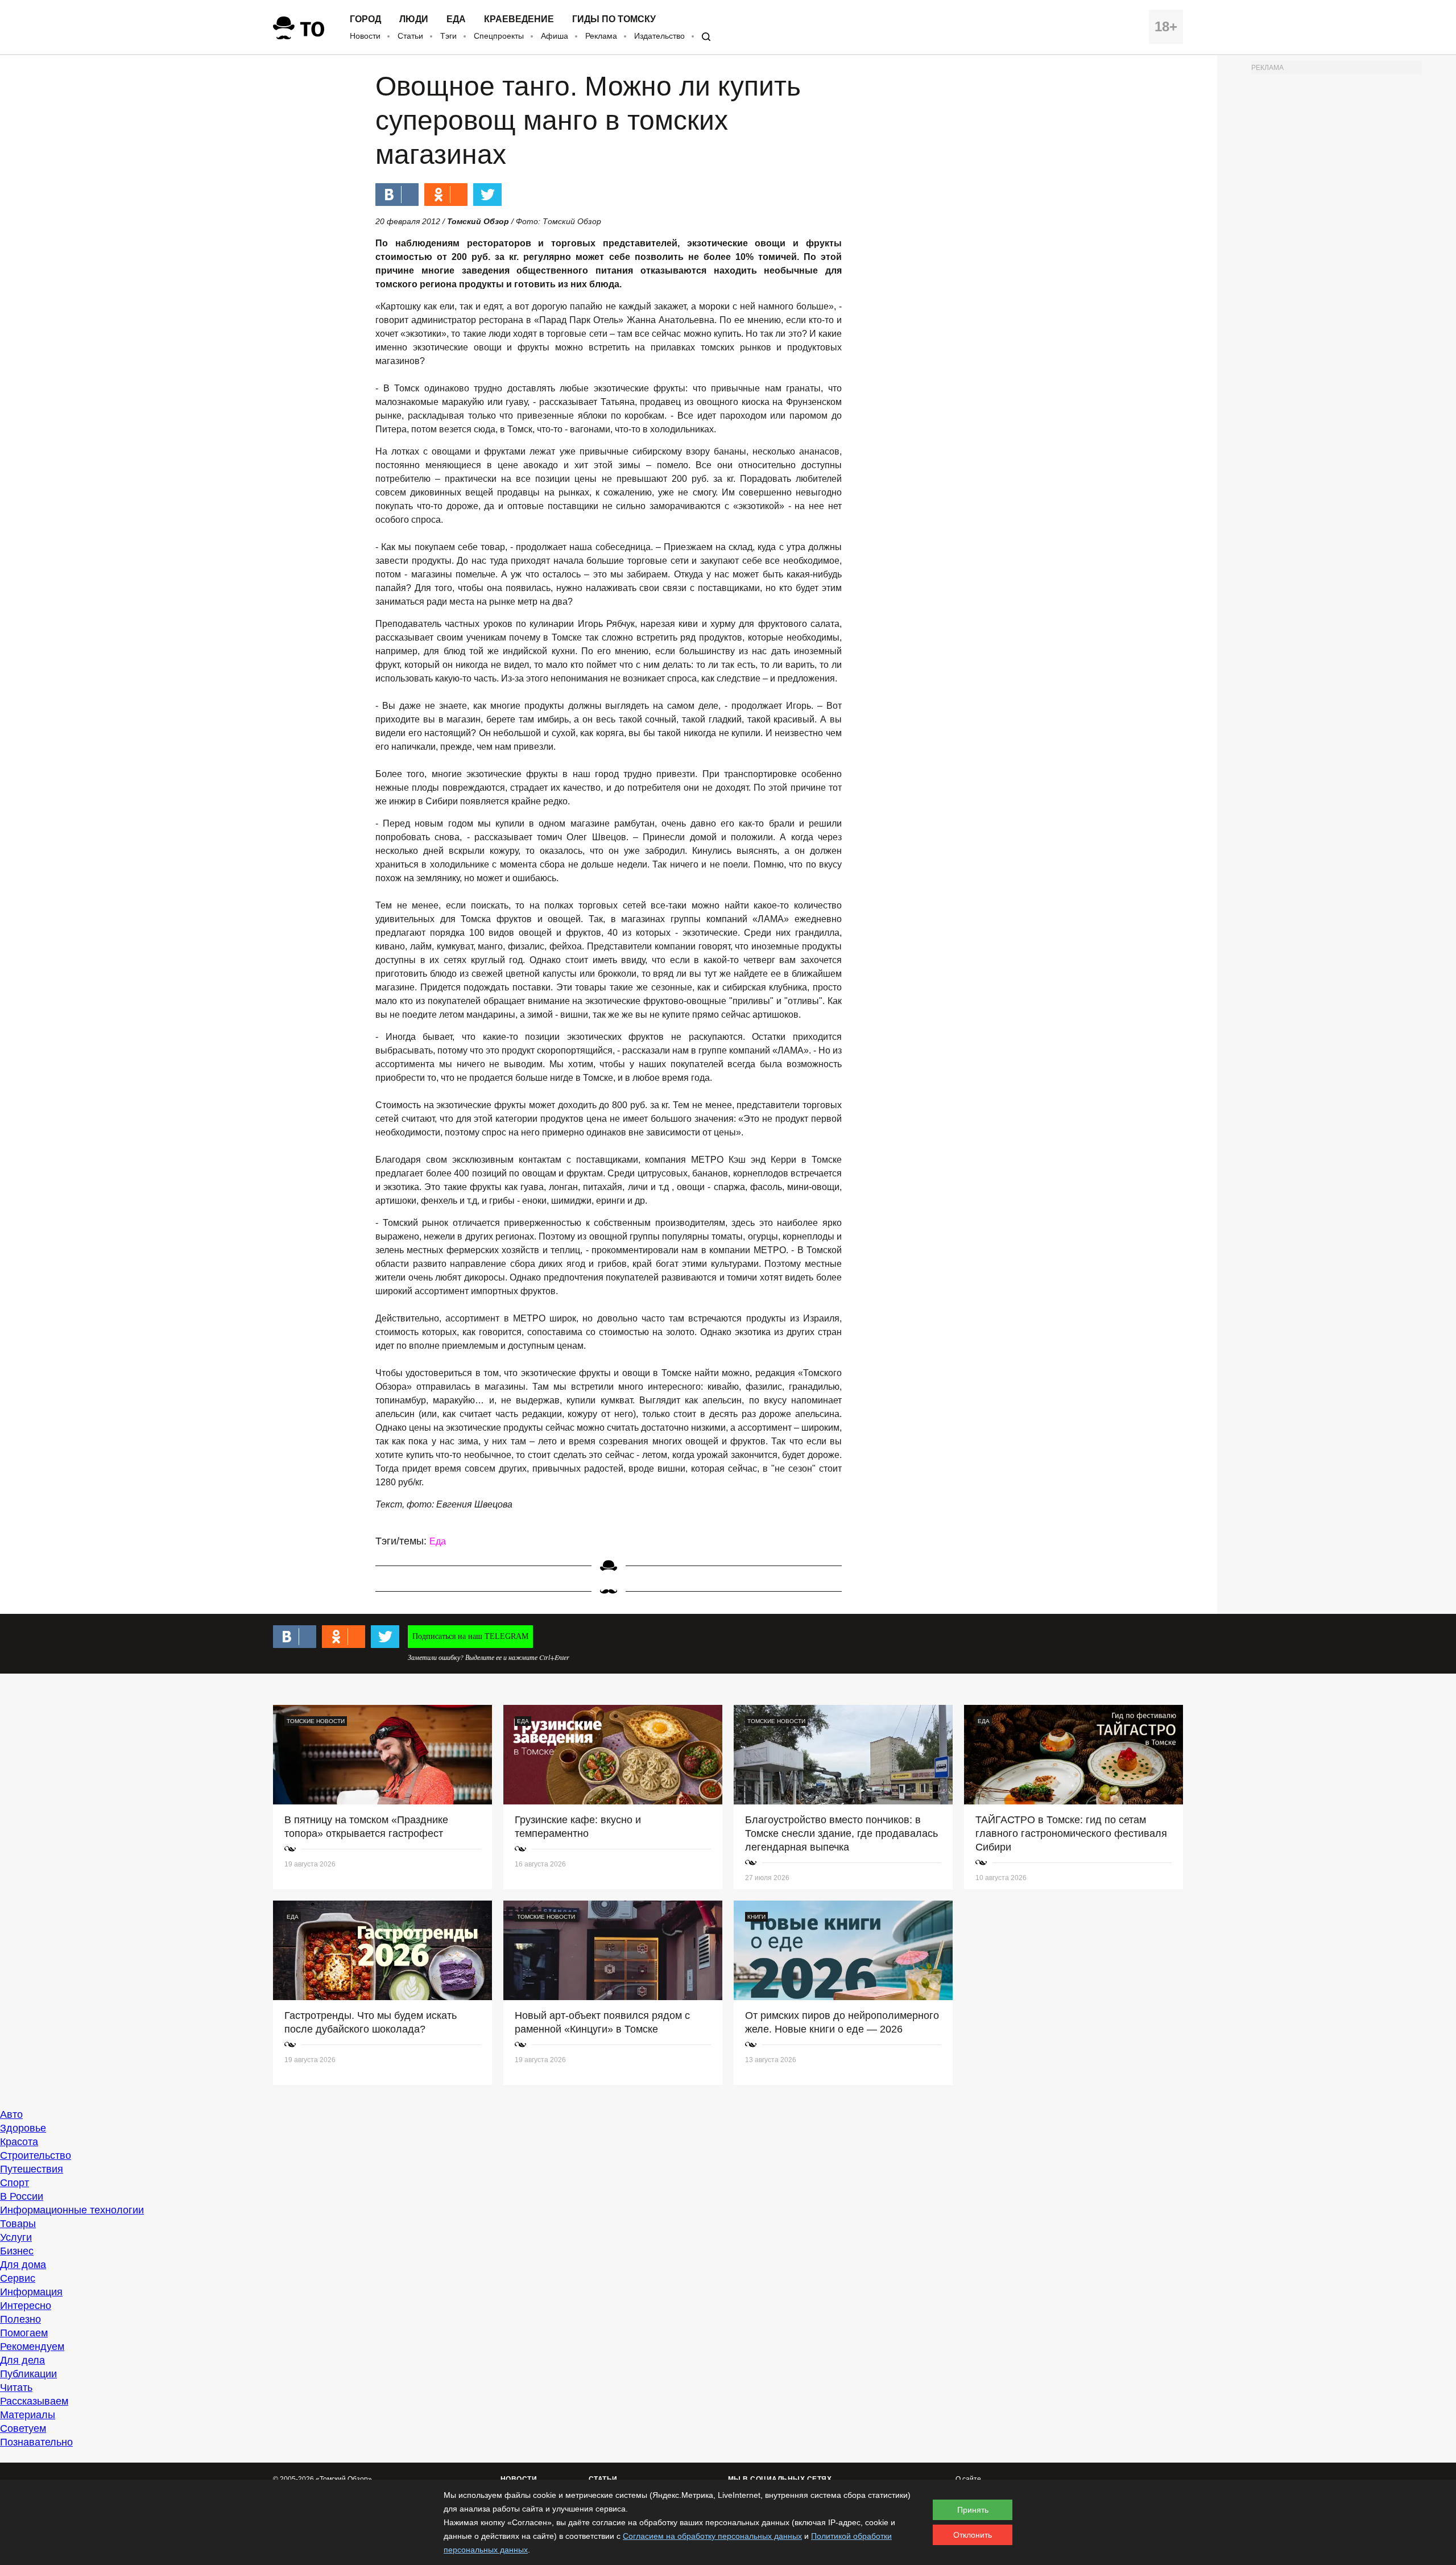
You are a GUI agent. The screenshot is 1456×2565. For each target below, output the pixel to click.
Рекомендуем (32, 2347)
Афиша (555, 36)
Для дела (22, 2360)
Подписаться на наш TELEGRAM (470, 1636)
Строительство (36, 2155)
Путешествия (32, 2169)
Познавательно (36, 2442)
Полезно (20, 2319)
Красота (19, 2142)
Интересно (26, 2306)
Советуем (23, 2428)
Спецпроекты (499, 36)
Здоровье (23, 2128)
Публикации (28, 2374)
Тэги (448, 36)
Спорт (15, 2183)
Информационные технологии (72, 2210)
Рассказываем (34, 2401)
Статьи (410, 36)
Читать (16, 2388)
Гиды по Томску (614, 19)
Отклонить (973, 2535)
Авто (11, 2114)
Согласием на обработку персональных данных (712, 2536)
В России (22, 2196)
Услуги (16, 2237)
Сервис (18, 2278)
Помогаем (24, 2333)
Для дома (23, 2265)
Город (365, 19)
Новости (365, 36)
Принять (973, 2510)
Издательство (659, 36)
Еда (456, 19)
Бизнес (17, 2251)
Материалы (28, 2415)
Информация (31, 2292)
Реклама (601, 36)
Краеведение (519, 19)
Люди (414, 19)
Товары (18, 2224)
